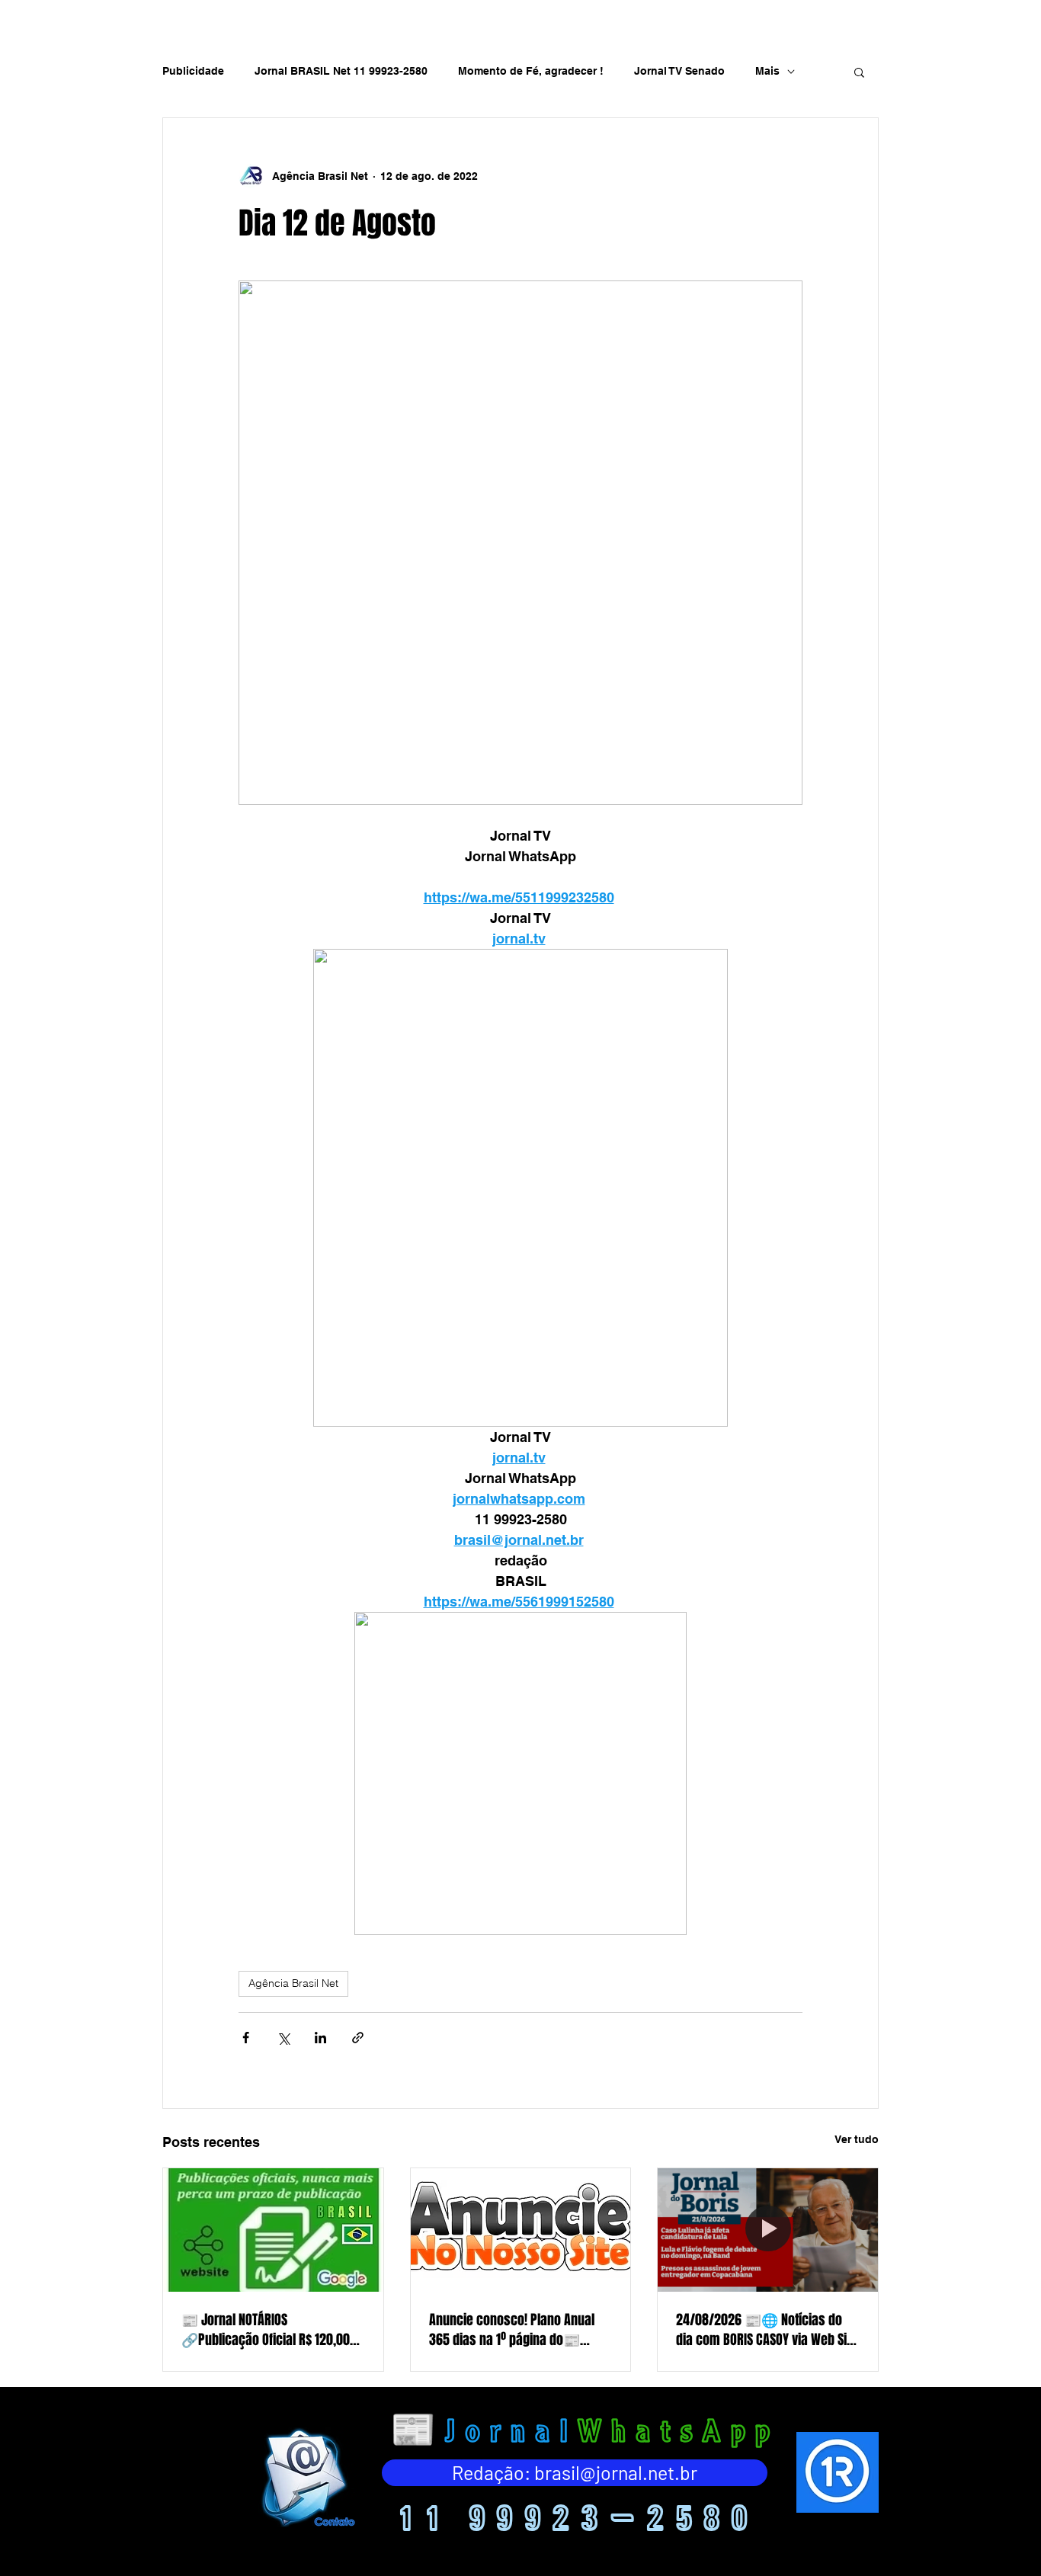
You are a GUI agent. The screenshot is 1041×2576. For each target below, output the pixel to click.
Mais (767, 71)
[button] (859, 72)
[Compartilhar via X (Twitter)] (283, 2038)
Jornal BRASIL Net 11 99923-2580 (341, 71)
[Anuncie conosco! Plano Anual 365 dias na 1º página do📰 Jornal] (521, 2230)
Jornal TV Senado (679, 71)
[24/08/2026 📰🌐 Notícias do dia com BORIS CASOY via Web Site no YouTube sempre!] (768, 2230)
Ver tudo (857, 2139)
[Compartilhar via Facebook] (246, 2038)
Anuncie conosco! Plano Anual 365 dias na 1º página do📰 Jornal (512, 2330)
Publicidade (193, 71)
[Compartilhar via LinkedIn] (320, 2038)
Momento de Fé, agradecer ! (531, 71)
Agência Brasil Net (293, 1983)
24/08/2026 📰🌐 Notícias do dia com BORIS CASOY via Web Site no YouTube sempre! (767, 2330)
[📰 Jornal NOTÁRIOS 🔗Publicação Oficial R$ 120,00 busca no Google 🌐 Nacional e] (273, 2230)
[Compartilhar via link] (358, 2038)
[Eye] (306, 2477)
